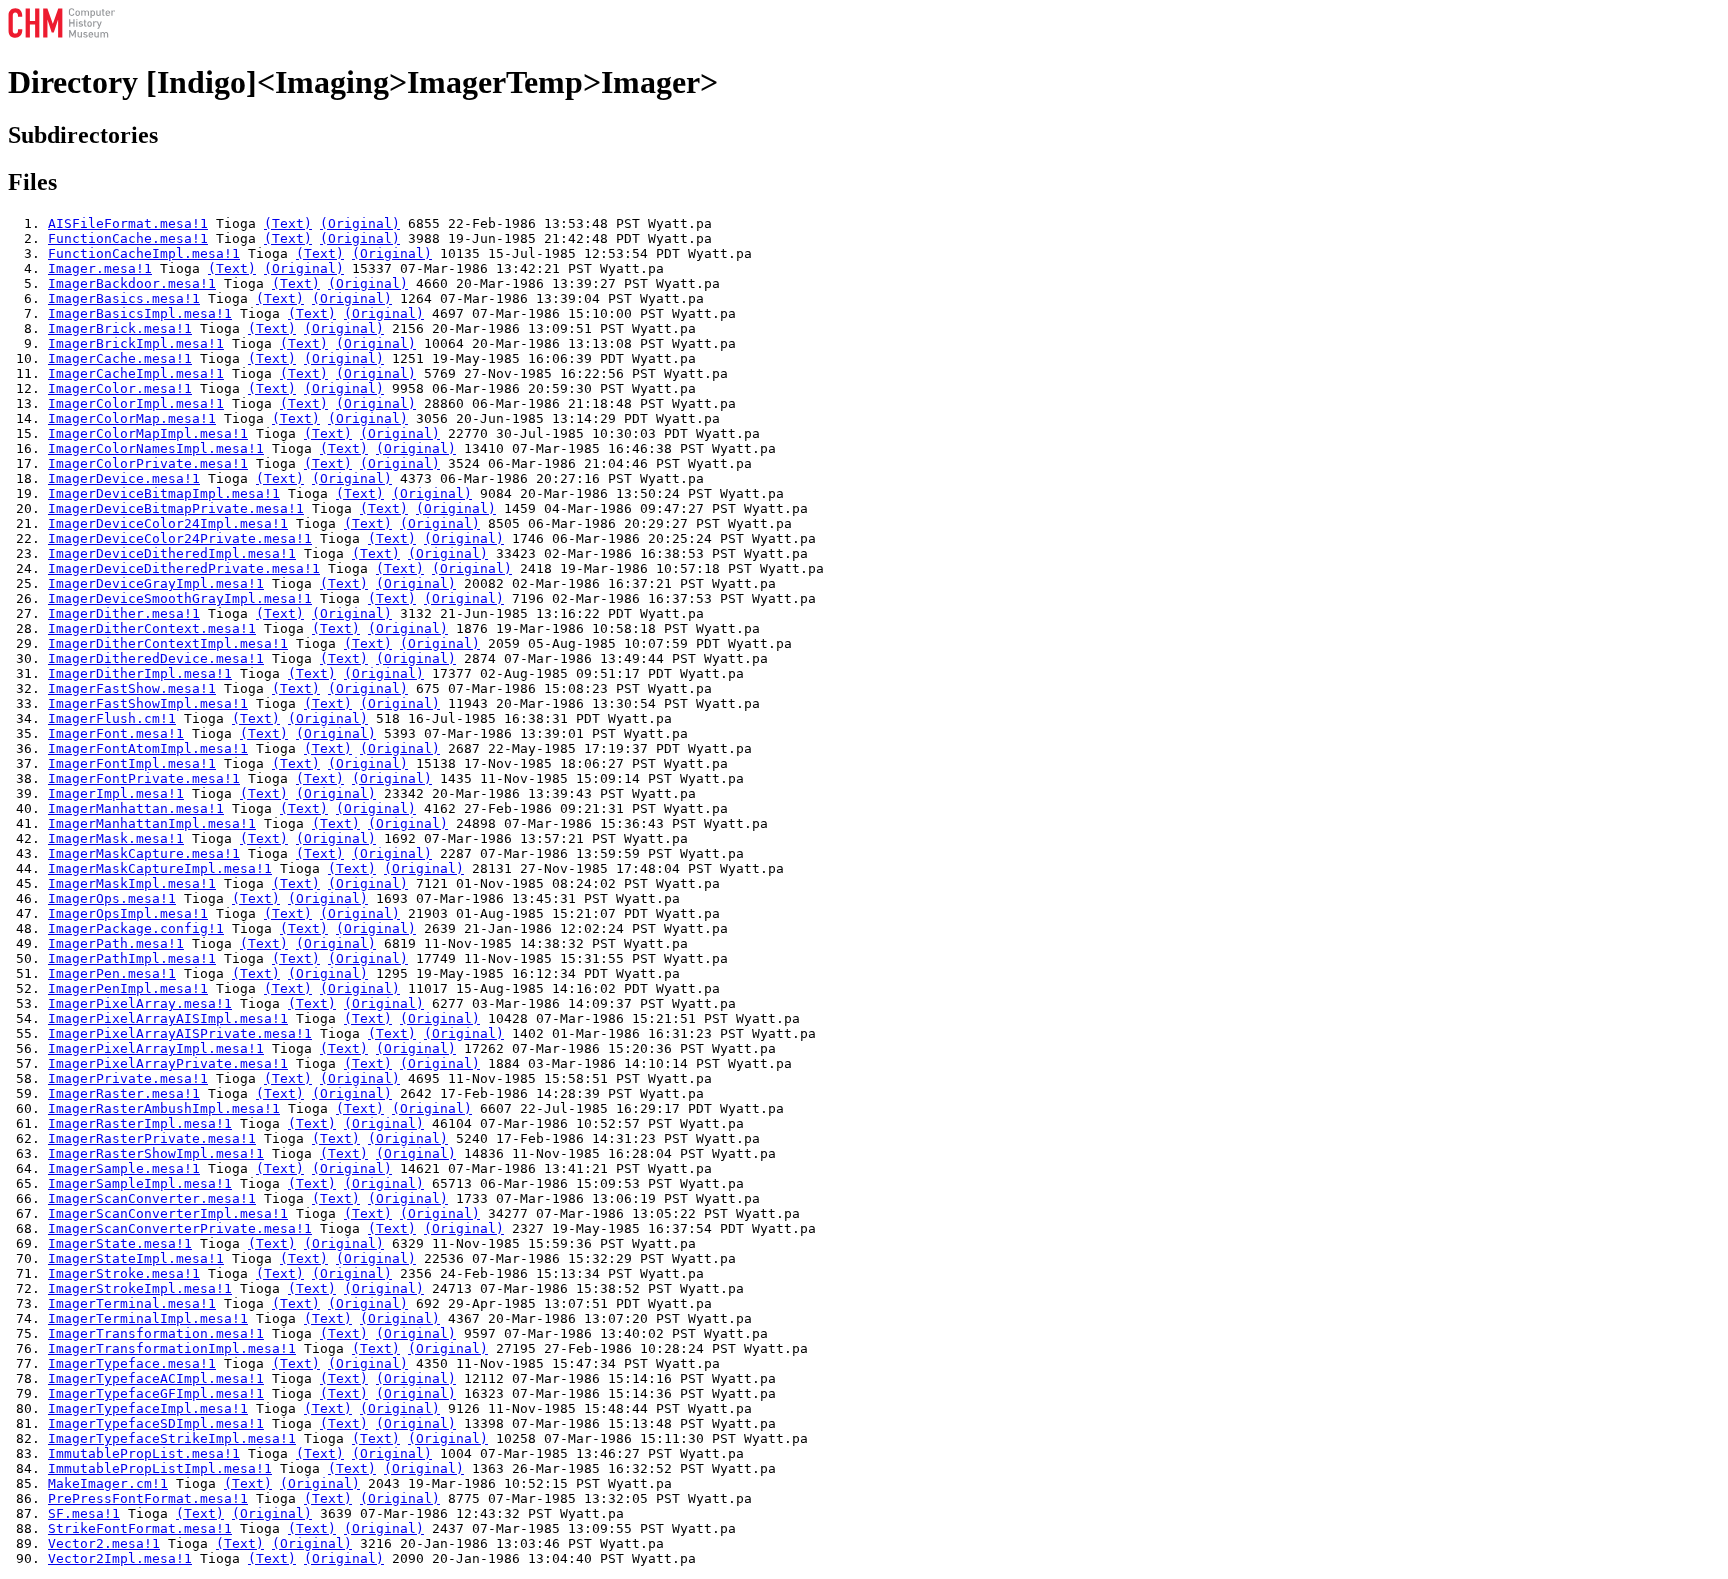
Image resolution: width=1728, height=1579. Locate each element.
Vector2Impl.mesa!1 (120, 1558)
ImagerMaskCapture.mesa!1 (144, 853)
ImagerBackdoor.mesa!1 (132, 283)
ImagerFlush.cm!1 (112, 718)
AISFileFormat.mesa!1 (128, 223)
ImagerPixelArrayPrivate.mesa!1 (168, 1063)
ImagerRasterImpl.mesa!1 (140, 1123)
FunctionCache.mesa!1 (128, 238)
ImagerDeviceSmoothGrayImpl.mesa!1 (180, 598)
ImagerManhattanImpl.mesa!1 (152, 823)
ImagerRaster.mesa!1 (124, 1093)
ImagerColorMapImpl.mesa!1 (148, 433)
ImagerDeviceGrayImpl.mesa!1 (156, 583)
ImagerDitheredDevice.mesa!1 (156, 658)
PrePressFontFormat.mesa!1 (148, 1498)
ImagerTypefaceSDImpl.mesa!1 (156, 1423)
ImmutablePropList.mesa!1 (144, 1453)
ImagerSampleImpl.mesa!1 (140, 1183)
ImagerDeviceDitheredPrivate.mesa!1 (184, 568)
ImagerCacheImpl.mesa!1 (136, 373)
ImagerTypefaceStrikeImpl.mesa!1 (172, 1438)
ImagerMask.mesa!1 (116, 838)
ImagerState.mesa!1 (120, 1243)
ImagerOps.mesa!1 (112, 898)
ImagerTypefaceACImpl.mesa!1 (156, 1378)
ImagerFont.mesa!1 (116, 733)
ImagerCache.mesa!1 (120, 358)
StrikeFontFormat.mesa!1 (140, 1528)
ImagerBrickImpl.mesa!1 (136, 343)
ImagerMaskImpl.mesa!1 (132, 883)
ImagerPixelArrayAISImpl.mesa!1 (168, 1018)
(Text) (288, 223)
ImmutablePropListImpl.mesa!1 (160, 1468)
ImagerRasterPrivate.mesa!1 (152, 1138)
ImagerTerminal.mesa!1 (132, 1303)
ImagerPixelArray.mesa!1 (140, 1003)
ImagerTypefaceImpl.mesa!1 (148, 1408)
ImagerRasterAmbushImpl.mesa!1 (164, 1108)
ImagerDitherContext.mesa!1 (152, 628)
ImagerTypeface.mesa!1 (132, 1363)
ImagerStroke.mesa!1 (124, 1273)
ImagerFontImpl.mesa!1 (132, 763)
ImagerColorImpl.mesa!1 (136, 403)
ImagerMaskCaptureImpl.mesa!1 (160, 868)
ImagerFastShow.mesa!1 (132, 688)
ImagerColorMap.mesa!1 (132, 418)
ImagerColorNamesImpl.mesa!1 (156, 448)
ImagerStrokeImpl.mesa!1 (140, 1288)
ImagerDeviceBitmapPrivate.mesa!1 (176, 508)
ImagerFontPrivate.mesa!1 (144, 778)
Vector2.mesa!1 (104, 1543)
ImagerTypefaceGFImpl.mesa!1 (156, 1393)
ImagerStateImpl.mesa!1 (136, 1258)
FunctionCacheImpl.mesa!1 (144, 253)
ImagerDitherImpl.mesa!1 (140, 673)
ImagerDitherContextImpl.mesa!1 (168, 643)
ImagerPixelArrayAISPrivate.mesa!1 (180, 1033)
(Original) (360, 223)
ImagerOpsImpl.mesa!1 (128, 913)
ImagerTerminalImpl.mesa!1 (148, 1318)
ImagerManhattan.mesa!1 (136, 808)
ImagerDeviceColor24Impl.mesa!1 (168, 523)
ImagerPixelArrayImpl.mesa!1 (156, 1048)
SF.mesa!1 (84, 1513)
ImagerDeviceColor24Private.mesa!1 (180, 538)
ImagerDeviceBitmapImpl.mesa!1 (164, 493)
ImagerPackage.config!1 (136, 928)
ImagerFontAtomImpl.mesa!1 (148, 748)
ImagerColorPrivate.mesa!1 (148, 463)
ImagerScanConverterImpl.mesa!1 (168, 1213)
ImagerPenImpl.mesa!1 (128, 988)
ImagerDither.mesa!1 (124, 613)
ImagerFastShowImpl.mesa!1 (148, 703)
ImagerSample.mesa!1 (124, 1168)
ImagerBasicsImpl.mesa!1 (140, 313)
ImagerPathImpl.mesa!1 (132, 958)
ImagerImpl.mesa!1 (116, 793)
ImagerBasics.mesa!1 (124, 298)
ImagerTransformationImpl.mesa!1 (172, 1348)
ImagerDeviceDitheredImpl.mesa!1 (172, 553)
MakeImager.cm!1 (108, 1483)
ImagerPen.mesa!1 (112, 973)
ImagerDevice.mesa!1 (124, 478)
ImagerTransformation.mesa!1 (156, 1333)
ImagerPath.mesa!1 (116, 943)
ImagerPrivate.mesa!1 (128, 1078)
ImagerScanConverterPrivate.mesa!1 (180, 1228)
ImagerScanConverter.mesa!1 (152, 1198)
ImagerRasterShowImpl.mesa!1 (156, 1153)
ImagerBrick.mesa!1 (120, 328)
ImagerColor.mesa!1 (120, 388)
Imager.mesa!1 (100, 268)
